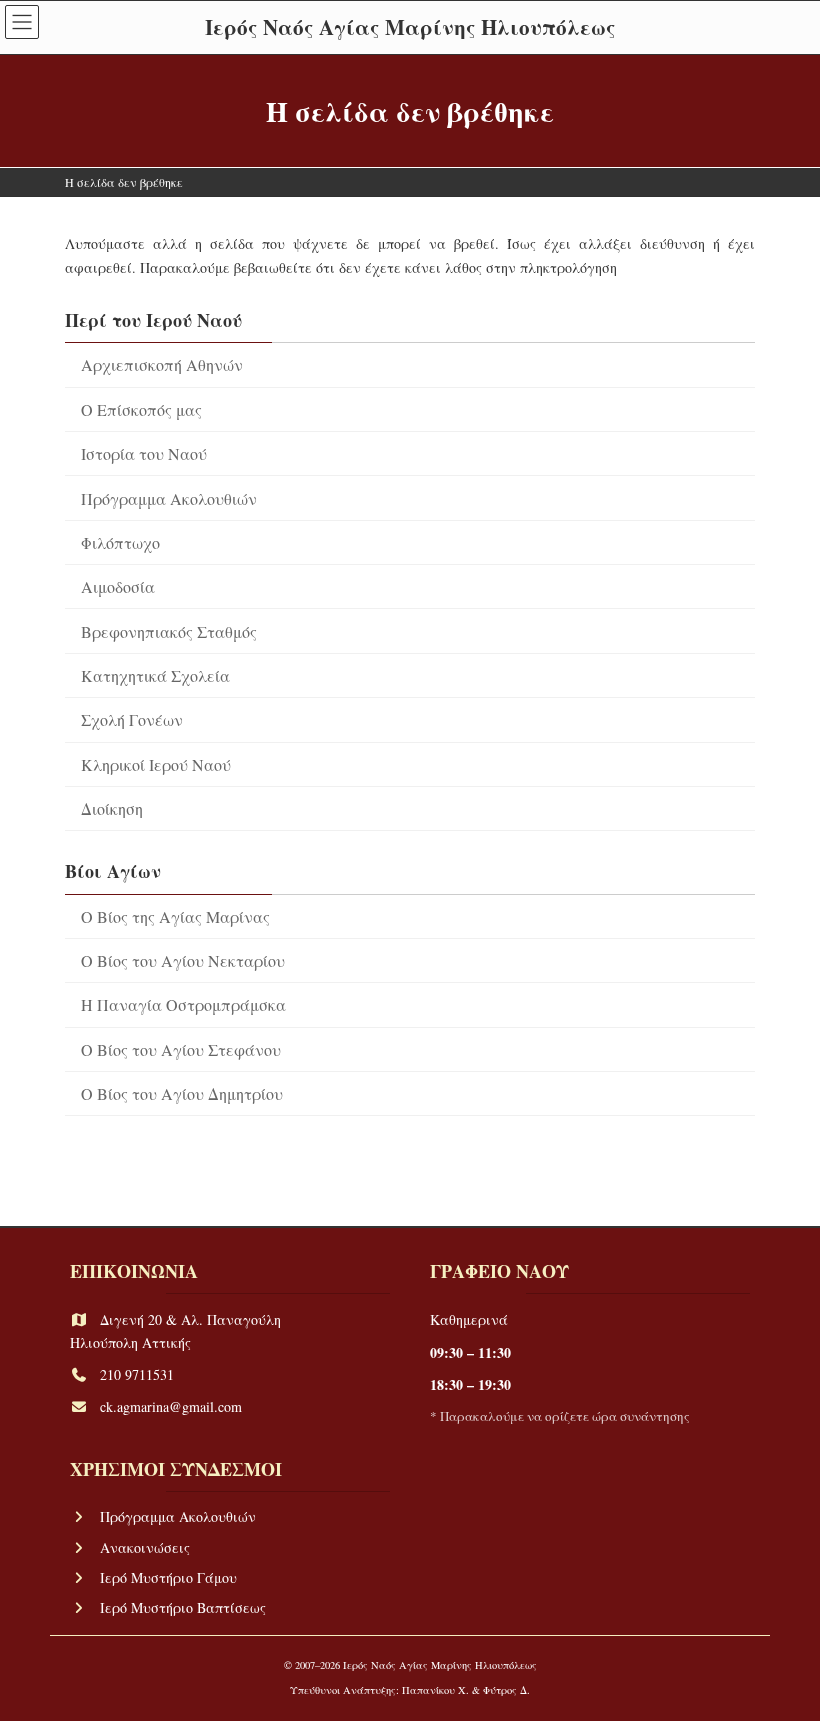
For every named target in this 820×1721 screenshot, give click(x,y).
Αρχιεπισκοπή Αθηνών (162, 364)
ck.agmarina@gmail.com (171, 1407)
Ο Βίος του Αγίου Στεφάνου (181, 1049)
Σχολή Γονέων (132, 719)
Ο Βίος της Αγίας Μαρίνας (175, 916)
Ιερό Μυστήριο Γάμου (168, 1577)
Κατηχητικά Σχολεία (155, 675)
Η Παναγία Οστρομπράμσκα (183, 1004)
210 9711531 (137, 1374)
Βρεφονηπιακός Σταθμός (169, 631)
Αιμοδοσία (118, 586)
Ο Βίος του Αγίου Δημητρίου (182, 1093)
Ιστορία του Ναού (144, 453)
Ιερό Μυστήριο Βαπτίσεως (183, 1607)
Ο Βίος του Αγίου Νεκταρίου (183, 960)
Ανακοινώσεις (145, 1547)
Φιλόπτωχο (120, 542)
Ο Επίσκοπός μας (141, 409)
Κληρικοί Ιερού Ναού (156, 764)
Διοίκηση (112, 808)
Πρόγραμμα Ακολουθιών (169, 498)
